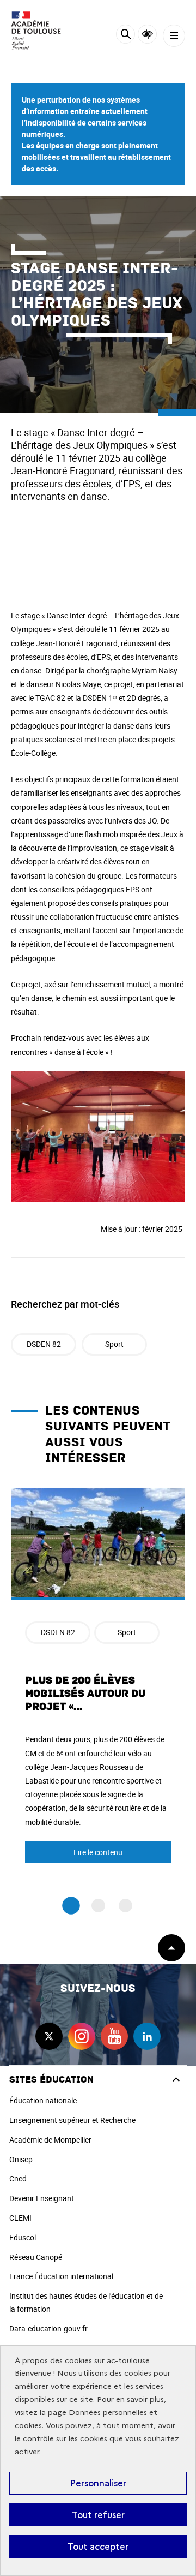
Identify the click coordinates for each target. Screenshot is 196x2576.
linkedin (147, 2036)
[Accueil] (41, 31)
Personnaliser (98, 2483)
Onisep (21, 2159)
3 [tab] (125, 1906)
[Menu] (174, 36)
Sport (114, 1344)
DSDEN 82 (44, 1344)
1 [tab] (71, 1906)
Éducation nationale (43, 2100)
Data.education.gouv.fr (48, 2328)
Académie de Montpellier (50, 2140)
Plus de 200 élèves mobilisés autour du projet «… (85, 1694)
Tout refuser (98, 2515)
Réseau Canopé (36, 2257)
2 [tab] (98, 1906)
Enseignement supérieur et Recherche (72, 2120)
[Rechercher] (125, 36)
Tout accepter (98, 2547)
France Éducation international (61, 2276)
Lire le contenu (98, 1852)
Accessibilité (147, 34)
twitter (49, 2036)
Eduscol (23, 2237)
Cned (18, 2178)
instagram (82, 2036)
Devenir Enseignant (42, 2198)
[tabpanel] (98, 1682)
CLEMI (20, 2218)
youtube (114, 2036)
